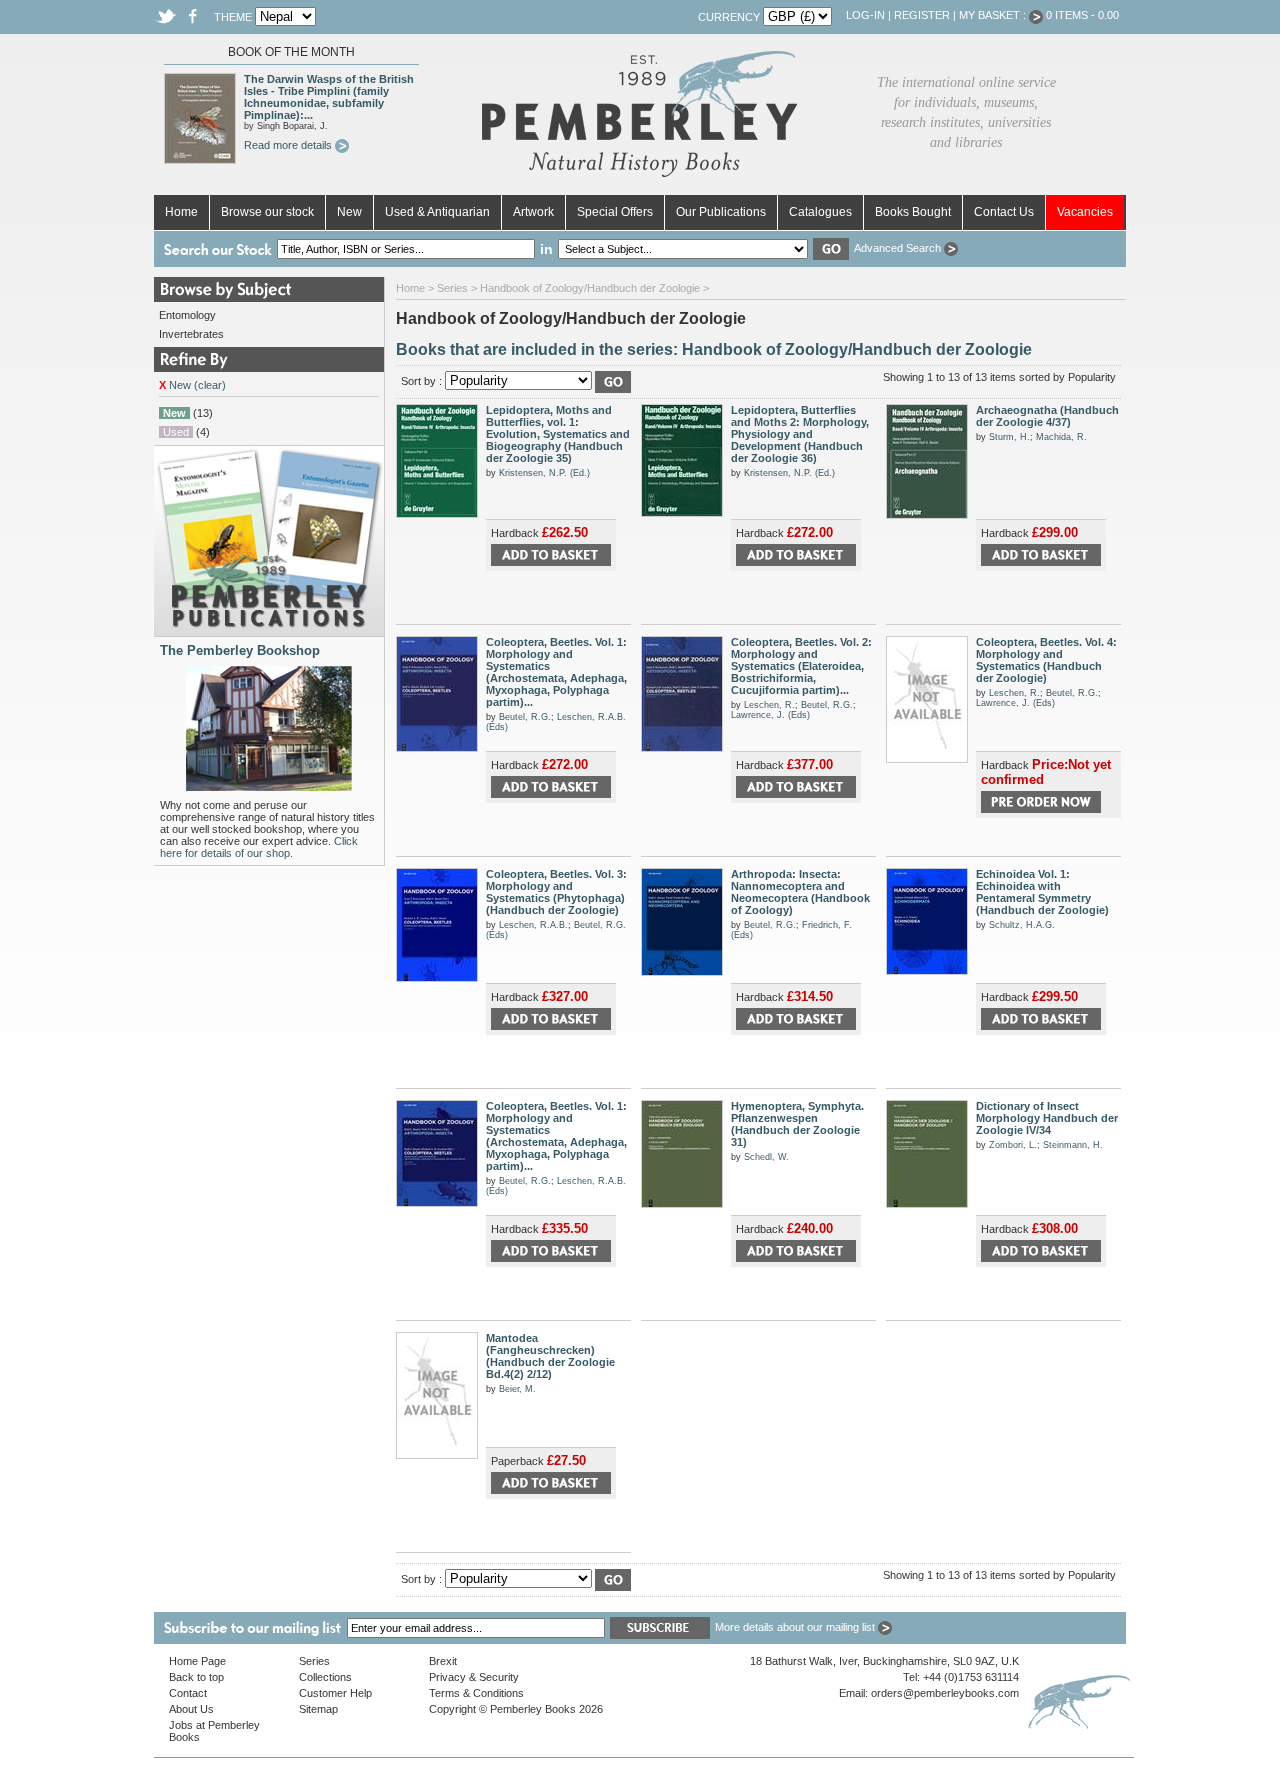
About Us (191, 1709)
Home (181, 212)
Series (452, 288)
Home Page (197, 1661)
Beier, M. (517, 1389)
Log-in (865, 15)
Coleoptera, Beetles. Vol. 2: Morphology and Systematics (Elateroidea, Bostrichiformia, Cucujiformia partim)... (801, 666)
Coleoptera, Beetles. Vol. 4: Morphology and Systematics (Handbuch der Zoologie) (1046, 660)
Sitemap (318, 1709)
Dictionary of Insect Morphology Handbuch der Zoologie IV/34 (1047, 1118)
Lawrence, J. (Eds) (770, 715)
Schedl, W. (766, 1157)
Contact (188, 1693)
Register (922, 15)
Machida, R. (1061, 437)
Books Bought (913, 212)
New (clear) (192, 385)
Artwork (533, 212)
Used (176, 432)
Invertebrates (191, 334)
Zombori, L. (1013, 1145)
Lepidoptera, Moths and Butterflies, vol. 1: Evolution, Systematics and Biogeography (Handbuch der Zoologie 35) (558, 434)
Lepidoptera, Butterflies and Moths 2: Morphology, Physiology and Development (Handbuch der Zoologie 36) (800, 434)
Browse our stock (267, 212)
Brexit (443, 1661)
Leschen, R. (769, 705)
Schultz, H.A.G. (1022, 925)
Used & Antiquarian (437, 212)
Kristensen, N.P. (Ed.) (544, 473)
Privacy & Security (474, 1677)
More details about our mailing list (796, 1627)
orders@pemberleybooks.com (945, 1693)
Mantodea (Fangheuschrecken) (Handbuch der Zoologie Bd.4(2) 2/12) (550, 1356)
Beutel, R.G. (525, 717)
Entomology (187, 315)
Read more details (289, 145)
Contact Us (1004, 212)
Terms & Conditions (476, 1693)
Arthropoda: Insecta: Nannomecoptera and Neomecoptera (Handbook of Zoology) (800, 892)
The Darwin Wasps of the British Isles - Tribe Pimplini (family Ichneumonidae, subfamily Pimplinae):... (329, 97)
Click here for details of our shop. (259, 847)
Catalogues (820, 212)
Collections (325, 1677)
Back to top (196, 1677)
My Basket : (994, 15)
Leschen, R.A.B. (533, 925)
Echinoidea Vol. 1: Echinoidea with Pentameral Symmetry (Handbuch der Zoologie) (1042, 892)
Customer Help (335, 1693)
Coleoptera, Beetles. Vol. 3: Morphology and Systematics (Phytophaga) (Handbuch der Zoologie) (556, 892)
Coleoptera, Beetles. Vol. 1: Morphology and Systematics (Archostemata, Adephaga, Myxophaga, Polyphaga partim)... (556, 672)
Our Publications (721, 212)
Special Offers (615, 212)
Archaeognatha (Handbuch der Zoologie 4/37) (1047, 416)
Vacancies (1085, 212)
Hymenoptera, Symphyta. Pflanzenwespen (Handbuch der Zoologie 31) (797, 1124)
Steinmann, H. (1073, 1145)
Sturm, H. (1009, 437)
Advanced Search (899, 248)
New (349, 212)
